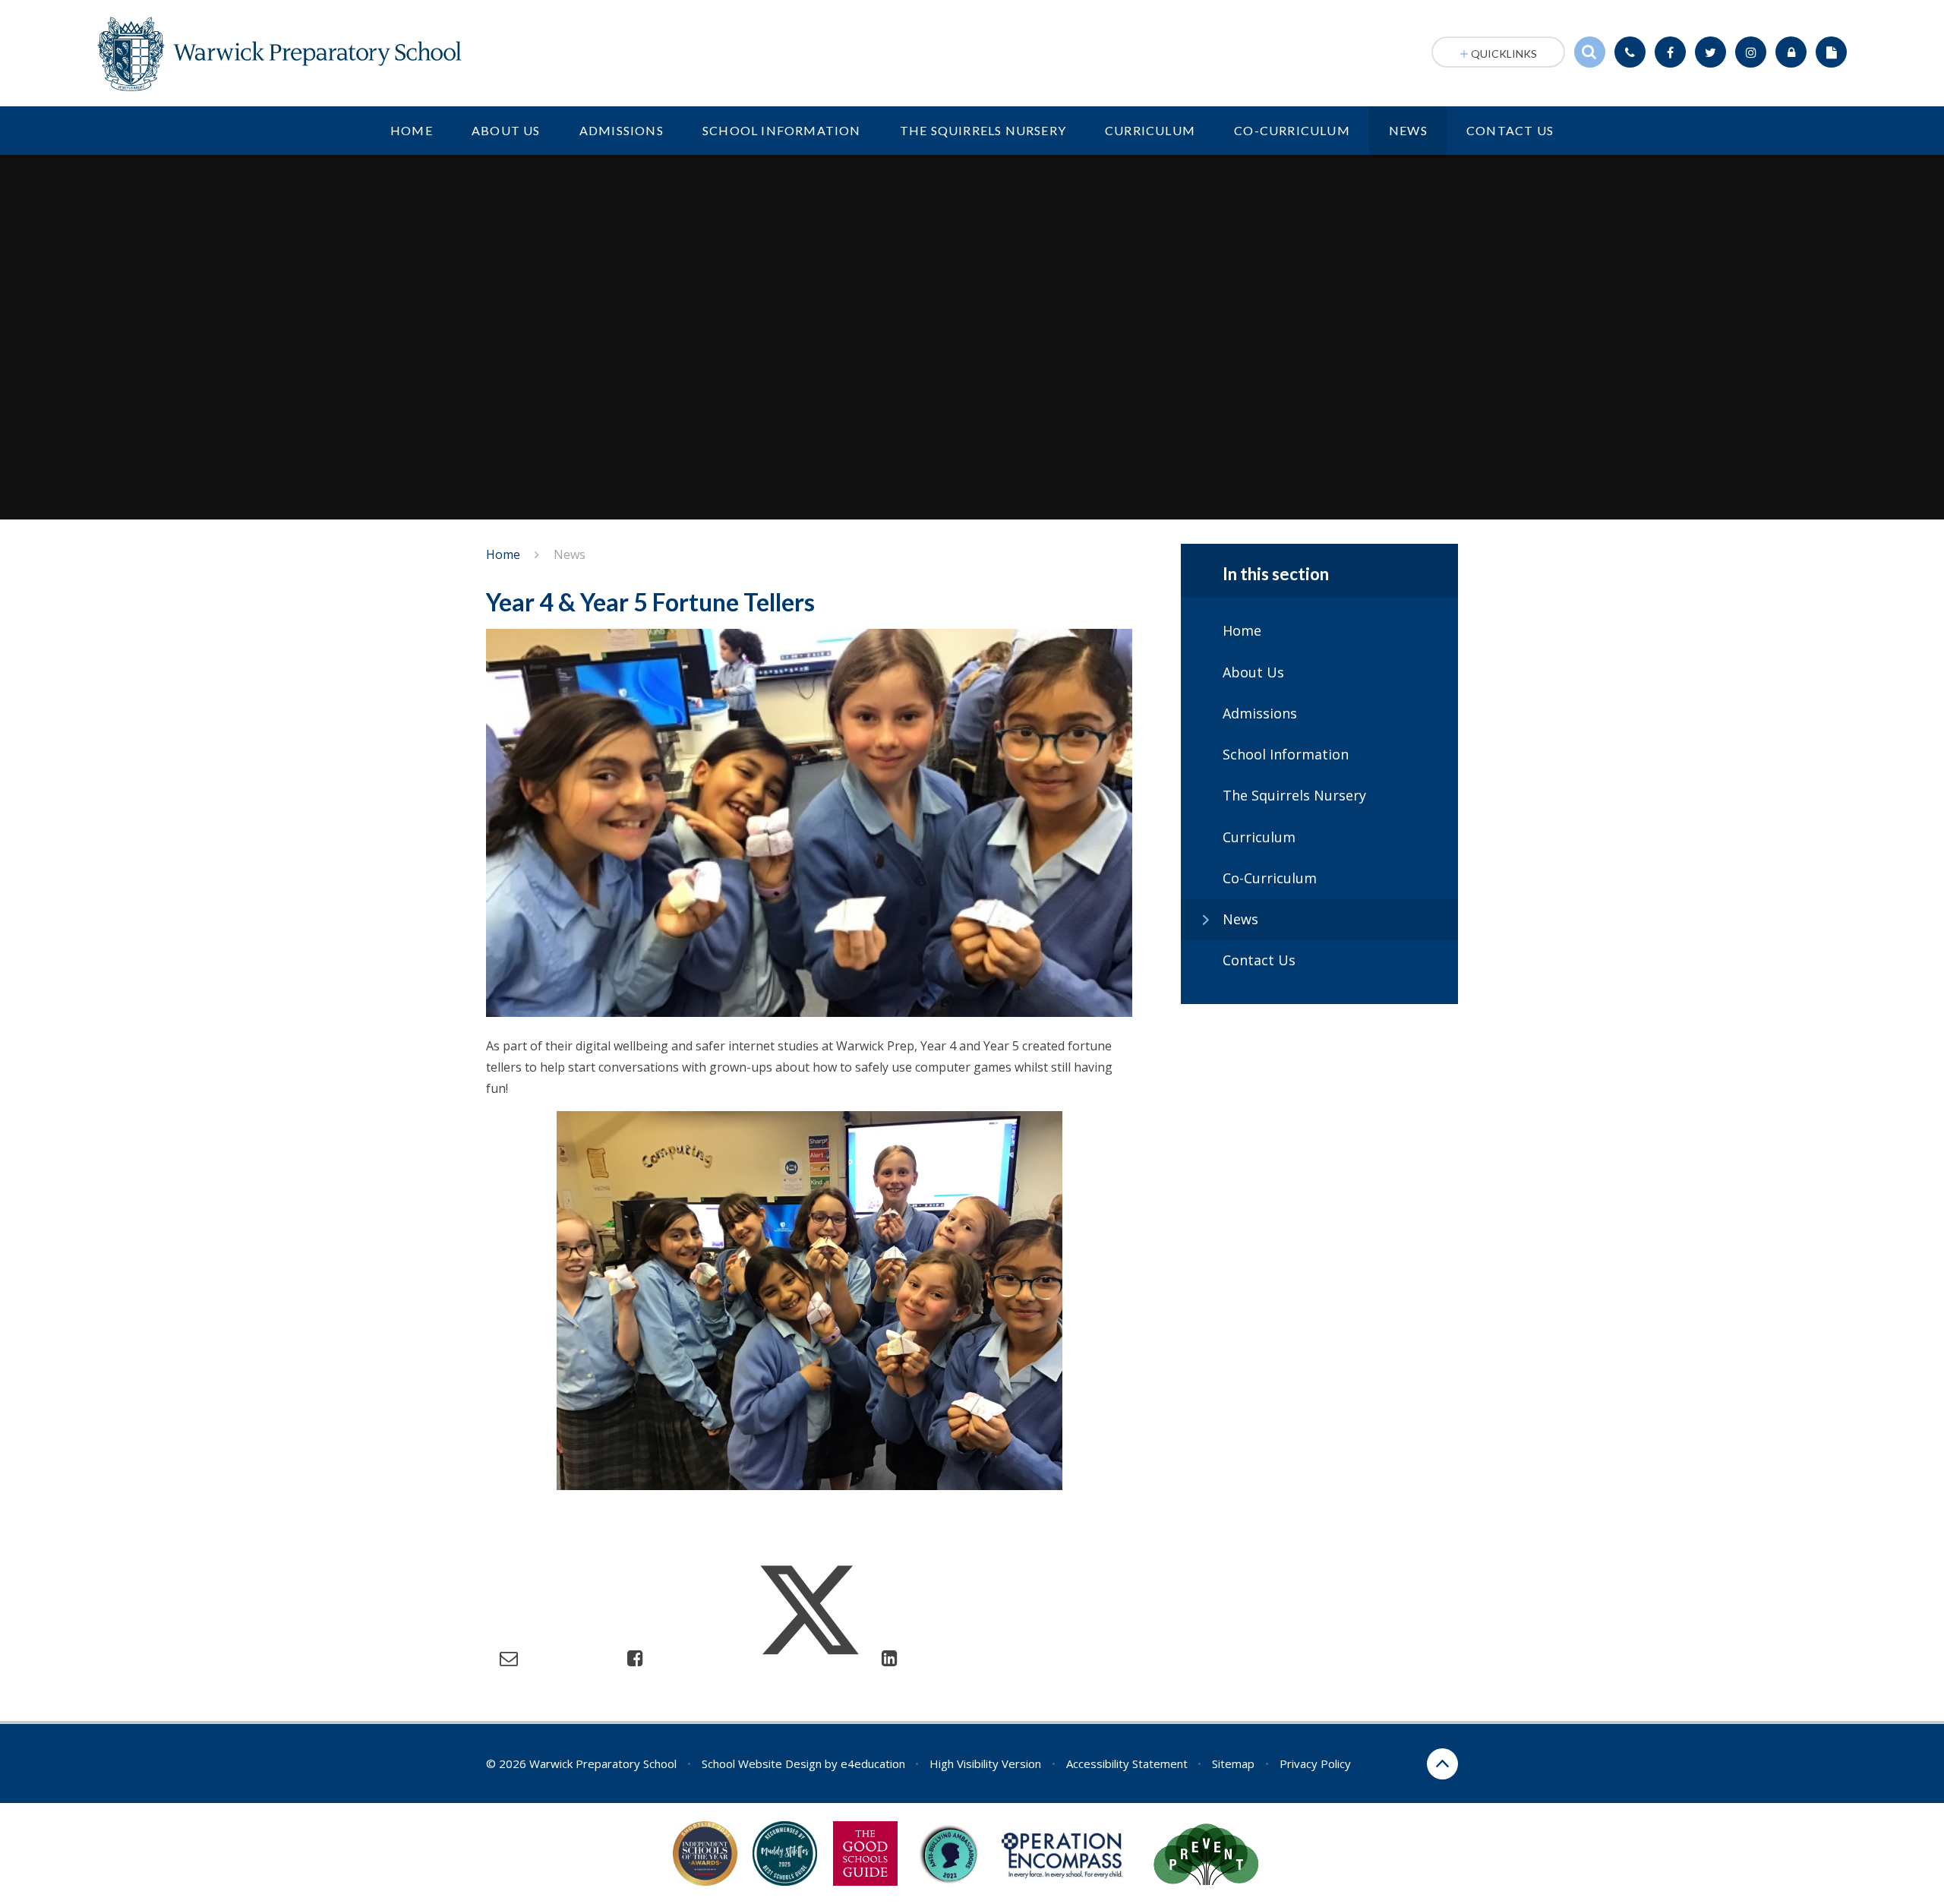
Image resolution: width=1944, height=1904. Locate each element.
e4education (873, 1763)
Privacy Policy (1315, 1763)
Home (503, 554)
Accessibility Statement (1127, 1763)
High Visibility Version (985, 1763)
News (570, 554)
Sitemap (1233, 1763)
